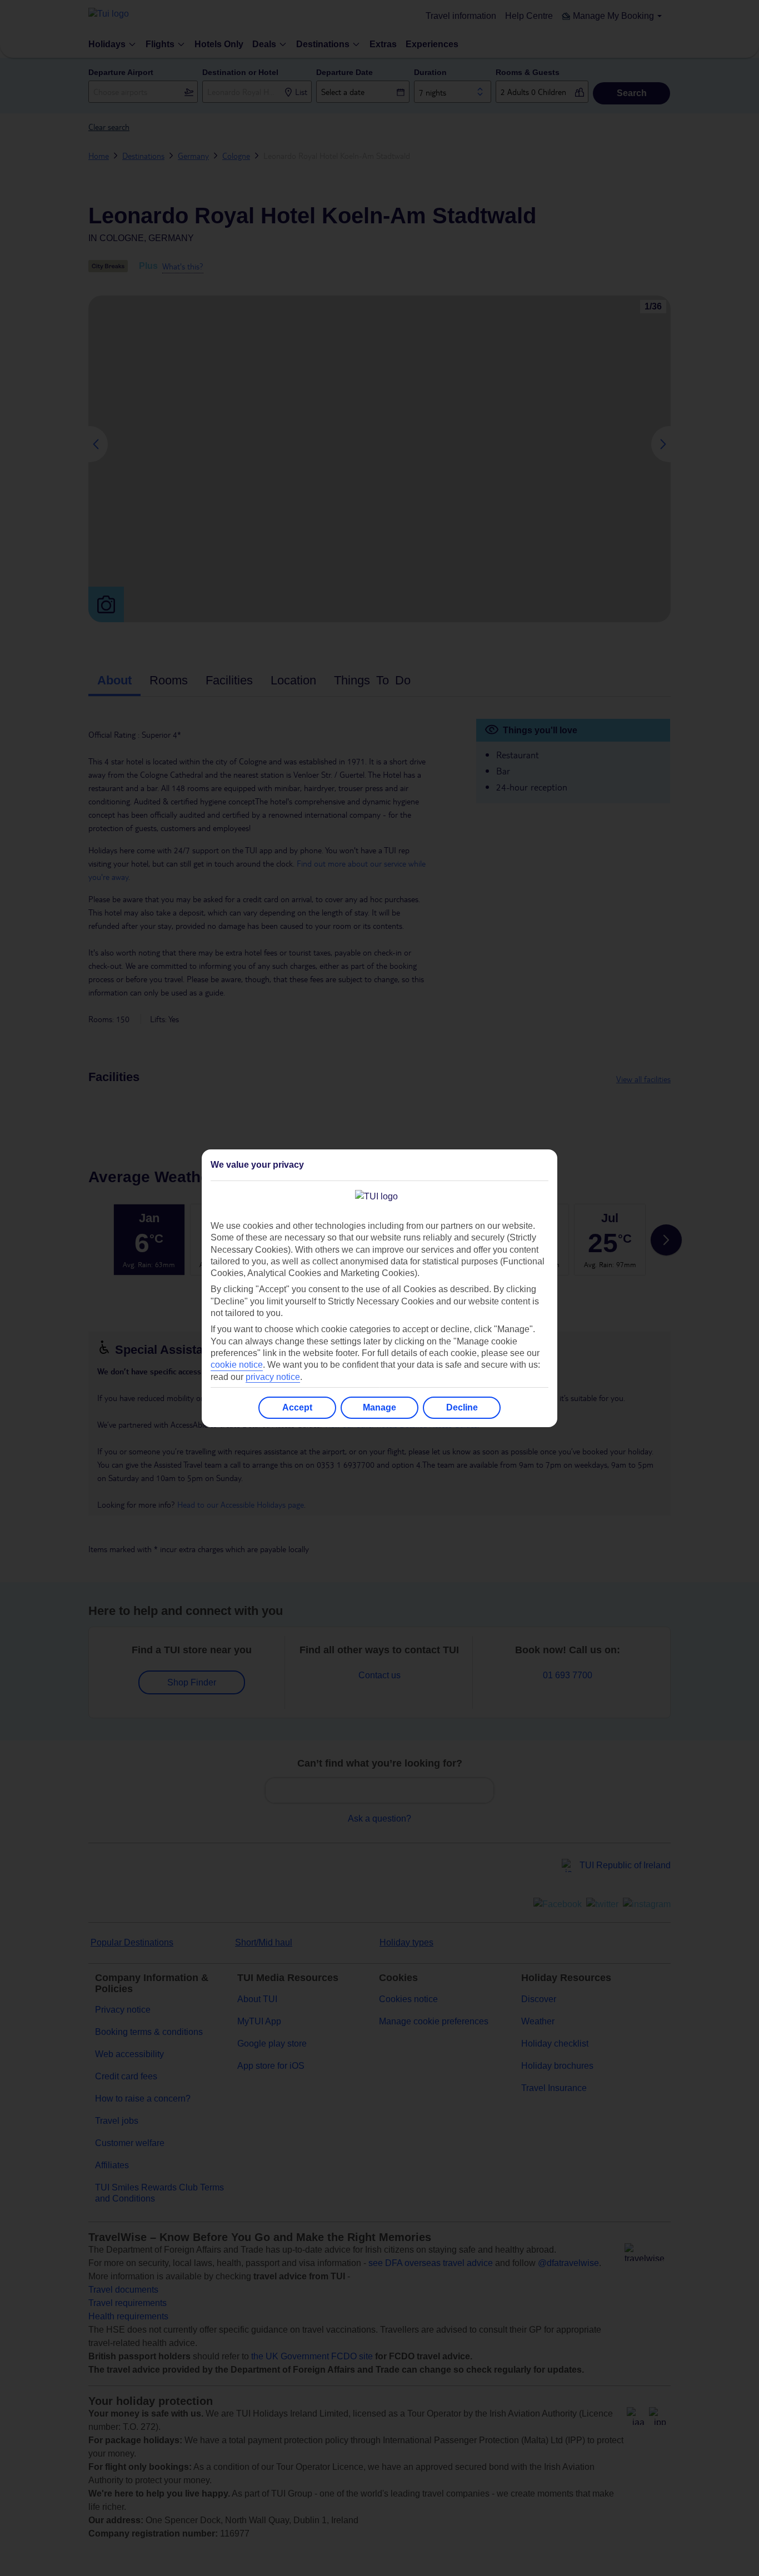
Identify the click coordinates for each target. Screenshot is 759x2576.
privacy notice (273, 1377)
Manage (379, 1407)
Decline (462, 1407)
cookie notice (237, 1365)
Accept (297, 1407)
